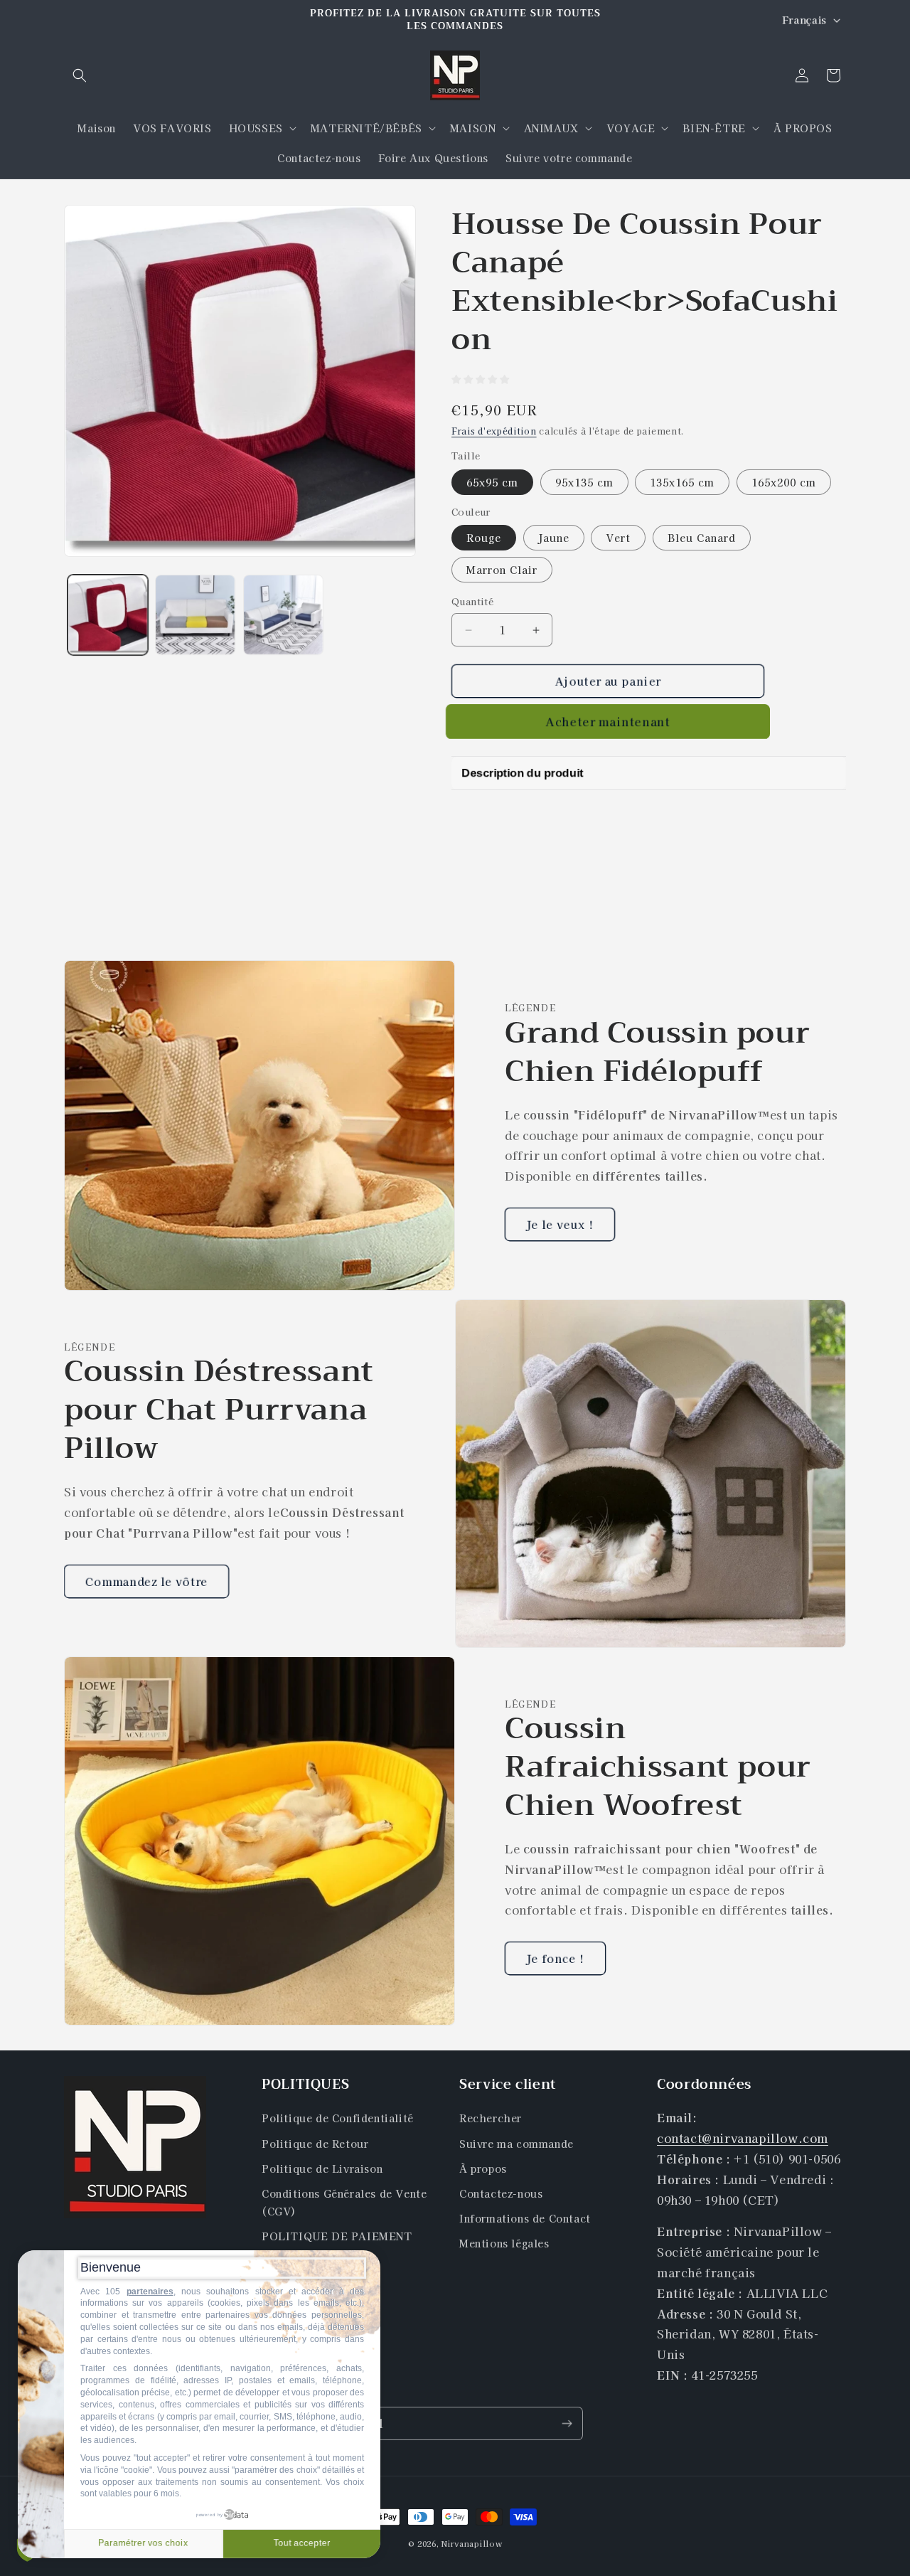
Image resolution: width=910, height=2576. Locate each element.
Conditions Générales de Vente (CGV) (344, 2202)
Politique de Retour (315, 2144)
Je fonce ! (555, 1958)
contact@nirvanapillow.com (743, 2138)
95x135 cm (584, 482)
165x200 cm (784, 482)
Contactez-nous (501, 2193)
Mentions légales (504, 2244)
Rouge (484, 538)
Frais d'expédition (494, 431)
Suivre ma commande (516, 2144)
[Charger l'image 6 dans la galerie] (195, 615)
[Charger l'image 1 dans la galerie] (108, 615)
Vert (618, 538)
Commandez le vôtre (146, 1581)
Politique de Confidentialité (338, 2119)
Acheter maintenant (608, 722)
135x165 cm (682, 482)
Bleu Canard (702, 538)
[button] (80, 75)
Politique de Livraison (322, 2168)
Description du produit (522, 773)
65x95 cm (492, 482)
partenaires (150, 2292)
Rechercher (491, 2119)
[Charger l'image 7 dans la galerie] (283, 615)
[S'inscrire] (567, 2423)
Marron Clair (502, 570)
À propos (483, 2168)
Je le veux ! (560, 1224)
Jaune (554, 538)
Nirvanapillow (472, 2543)
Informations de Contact (525, 2218)
